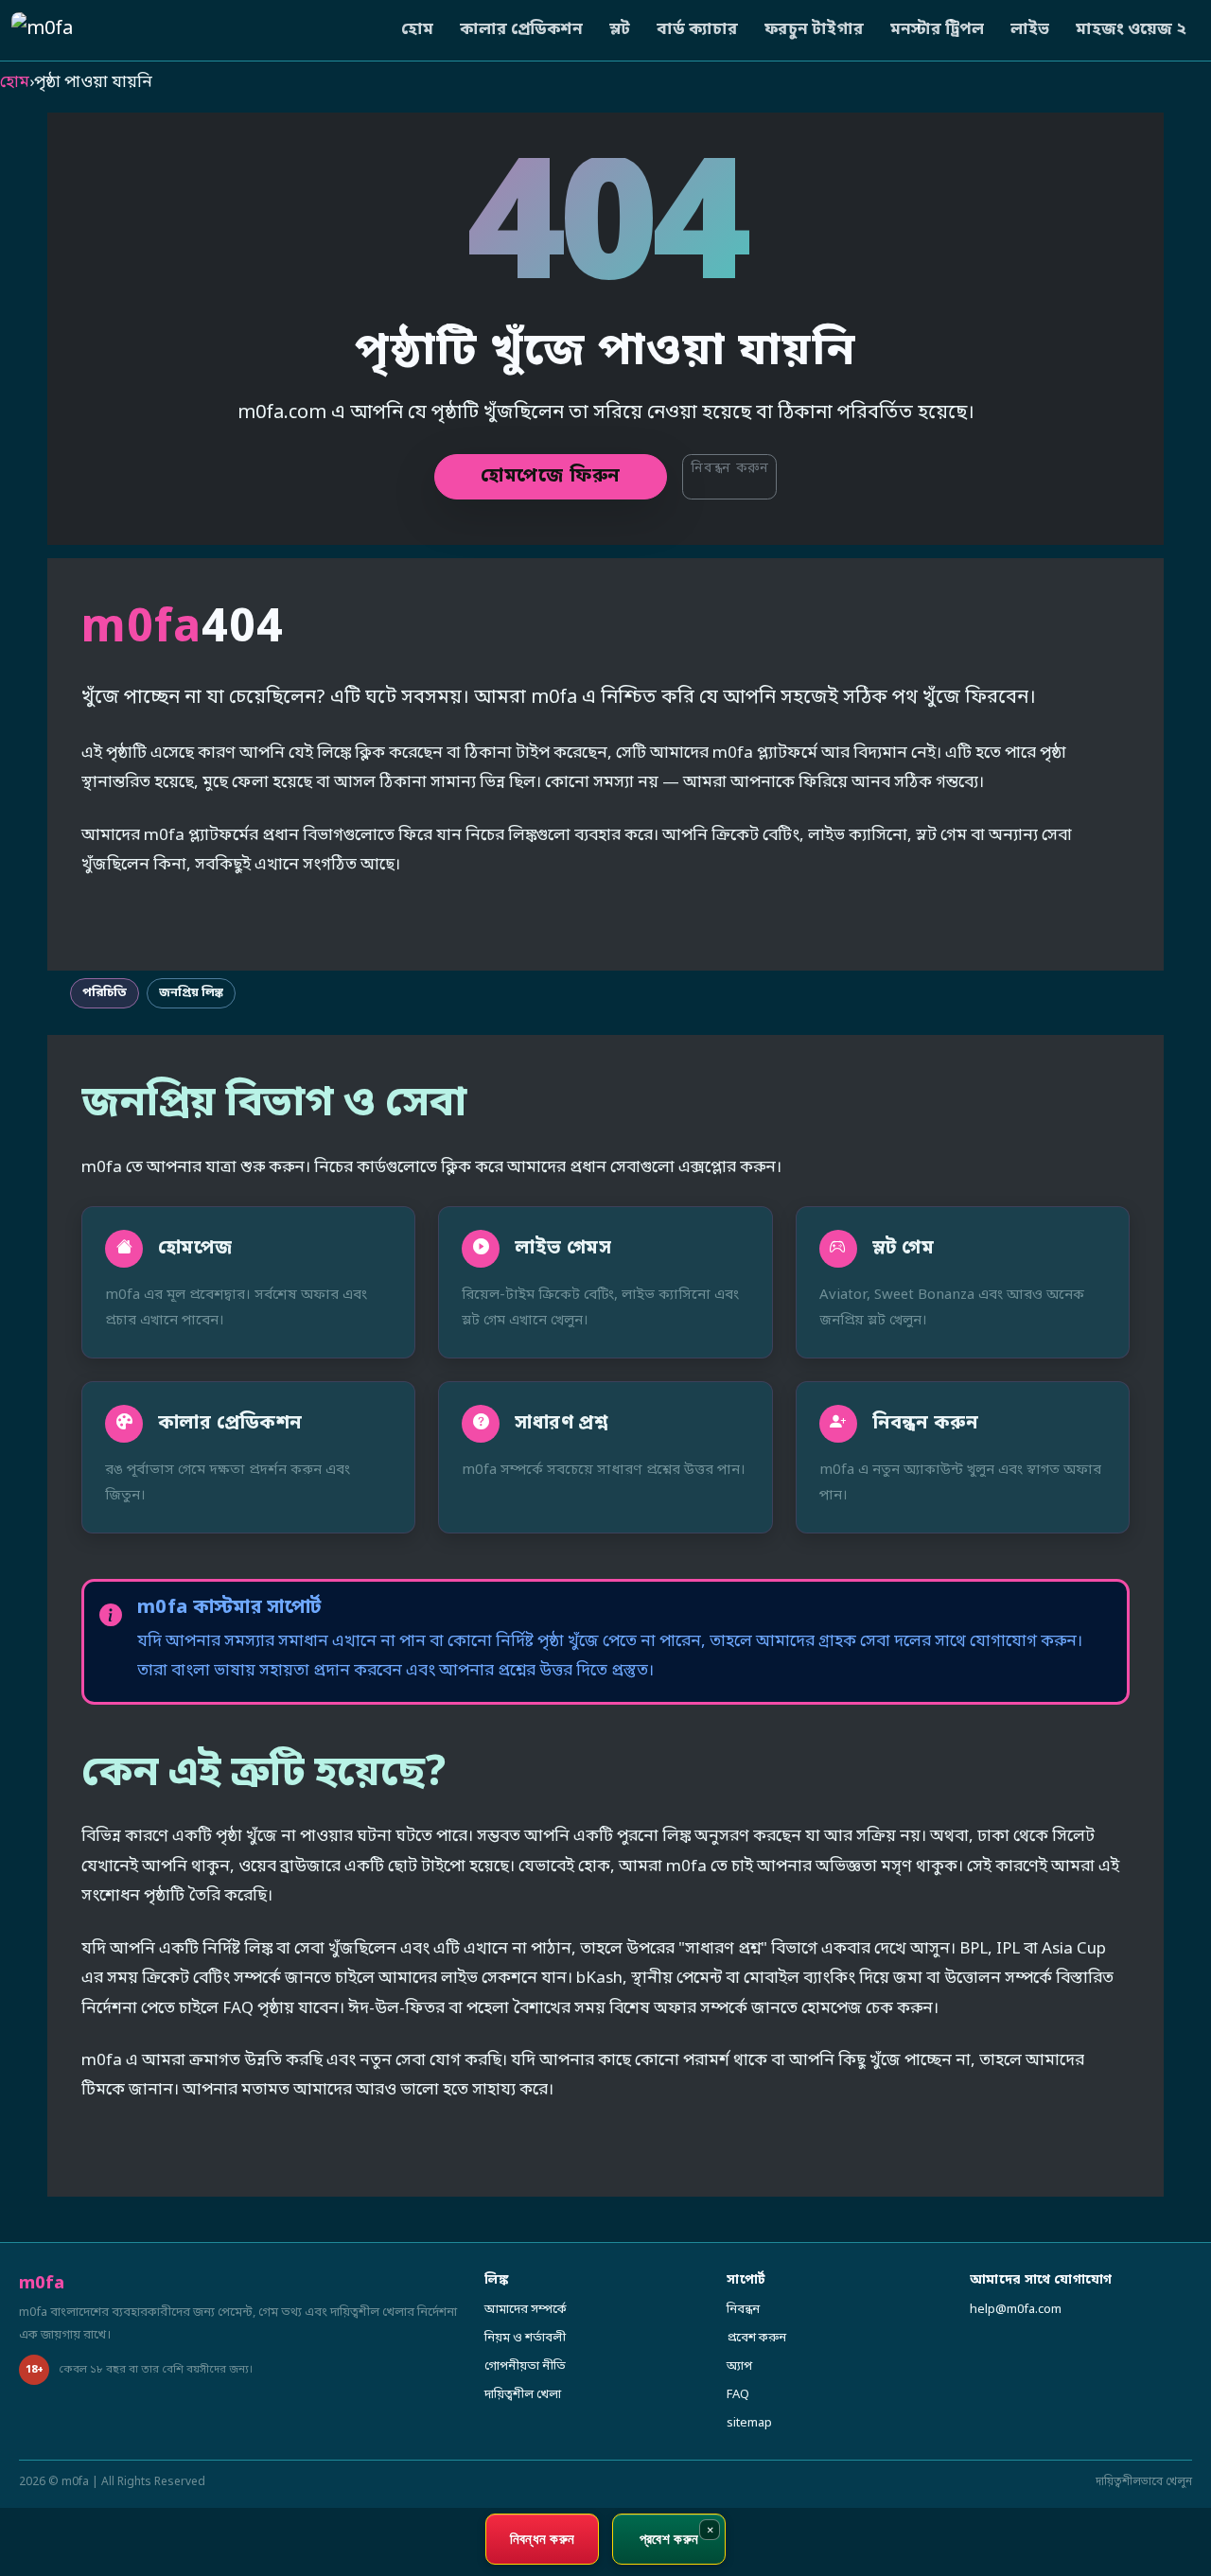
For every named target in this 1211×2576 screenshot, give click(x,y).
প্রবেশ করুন (756, 2338)
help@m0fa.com (1016, 2310)
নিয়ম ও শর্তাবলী (525, 2338)
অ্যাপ (739, 2366)
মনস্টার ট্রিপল (937, 30)
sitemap (749, 2423)
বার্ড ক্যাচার (697, 30)
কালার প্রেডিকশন (521, 30)
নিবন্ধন (743, 2310)
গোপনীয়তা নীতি (525, 2366)
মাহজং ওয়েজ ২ (1131, 30)
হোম (417, 30)
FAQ (738, 2395)
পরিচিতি (105, 993)
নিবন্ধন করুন (729, 469)
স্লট (620, 30)
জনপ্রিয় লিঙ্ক (191, 993)
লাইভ (1030, 30)
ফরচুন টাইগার (814, 30)
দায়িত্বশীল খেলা (523, 2395)
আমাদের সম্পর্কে (526, 2310)
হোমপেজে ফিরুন (551, 477)
